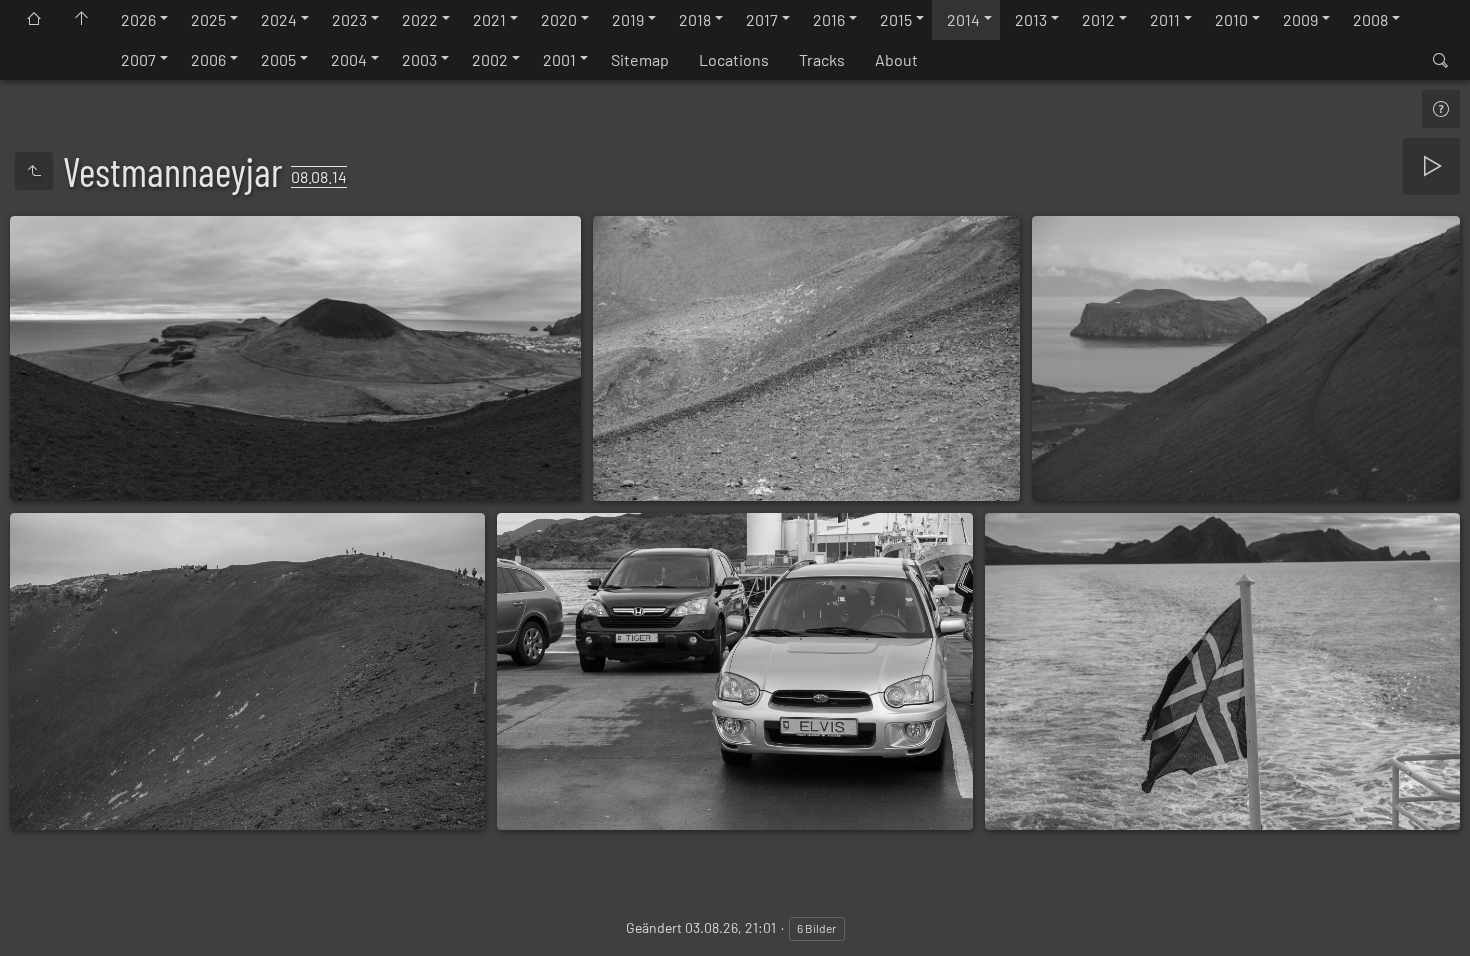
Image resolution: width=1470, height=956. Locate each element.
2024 (279, 19)
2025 (208, 19)
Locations (734, 59)
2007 (138, 59)
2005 (278, 59)
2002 (490, 59)
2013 (1031, 19)
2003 (419, 59)
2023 (349, 19)
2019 (628, 19)
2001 (559, 59)
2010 (1231, 19)
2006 (208, 59)
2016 (829, 19)
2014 (963, 19)
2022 (420, 19)
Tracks (822, 59)
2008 (1370, 19)
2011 (1165, 19)
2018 (695, 19)
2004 (349, 59)
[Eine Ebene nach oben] (34, 171)
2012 (1098, 19)
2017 (762, 19)
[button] (40, 916)
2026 (138, 19)
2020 (559, 19)
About (896, 59)
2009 (1300, 19)
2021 (489, 19)
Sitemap (640, 59)
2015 (896, 19)
